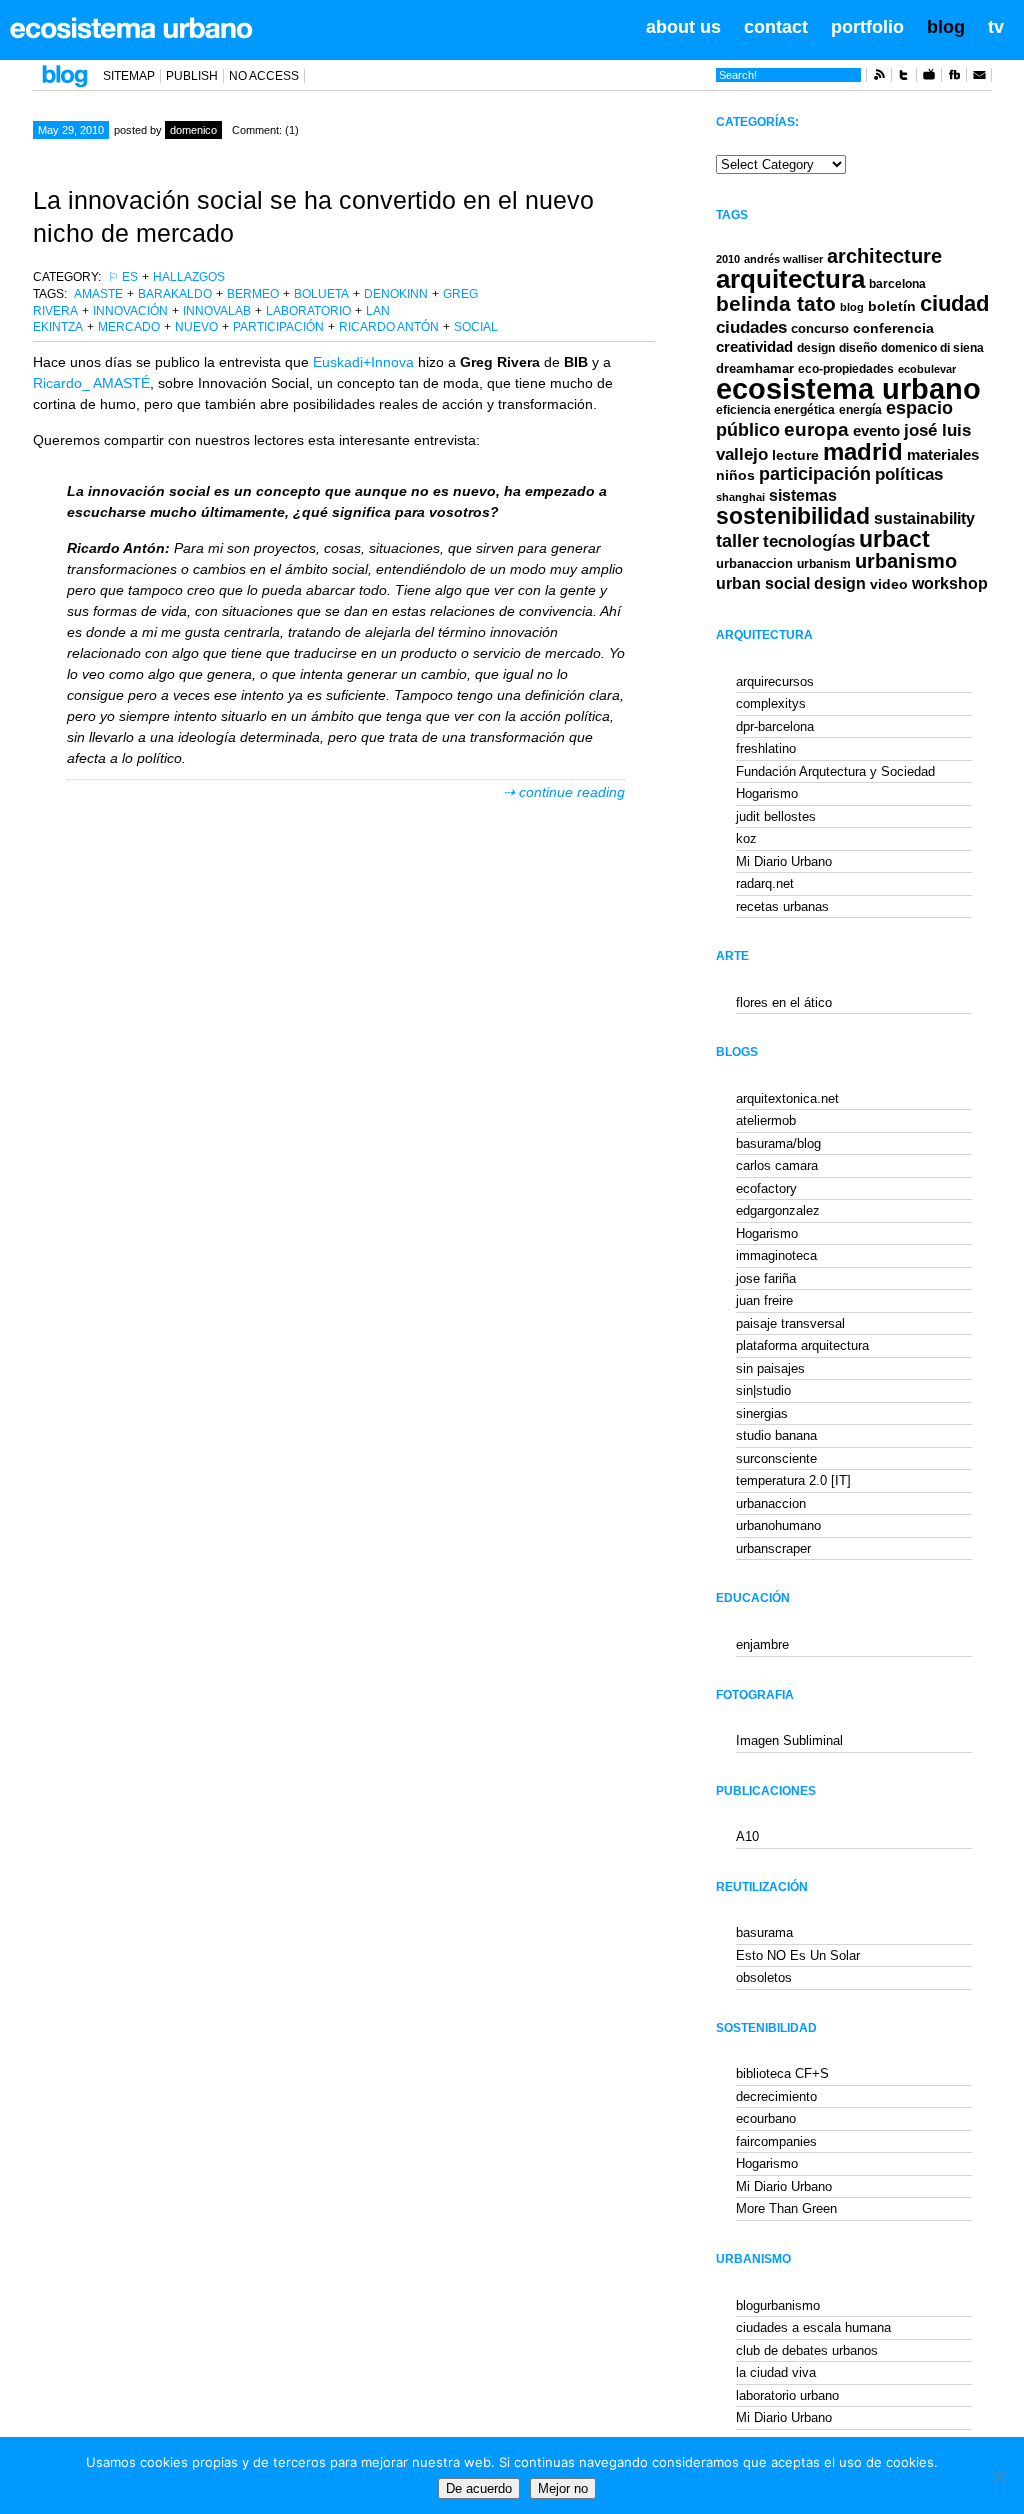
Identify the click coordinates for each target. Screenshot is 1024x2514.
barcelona (897, 284)
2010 (728, 259)
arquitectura (790, 279)
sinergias (762, 1413)
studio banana (776, 1435)
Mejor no (563, 2488)
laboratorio (308, 311)
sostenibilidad (793, 516)
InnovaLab (217, 311)
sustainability (924, 518)
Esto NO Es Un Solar (798, 1955)
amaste (98, 294)
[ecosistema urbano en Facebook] (954, 78)
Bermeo (253, 294)
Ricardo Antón (389, 327)
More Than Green (786, 2208)
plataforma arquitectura (802, 1345)
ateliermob (766, 1120)
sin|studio (763, 1390)
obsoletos (764, 1977)
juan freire (764, 1300)
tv (996, 27)
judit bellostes (776, 816)
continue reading (572, 792)
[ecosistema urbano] (131, 28)
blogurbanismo (778, 2305)
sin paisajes (770, 1368)
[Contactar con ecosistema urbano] (979, 78)
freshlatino (766, 748)
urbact (894, 539)
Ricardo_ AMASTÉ (91, 383)
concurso (820, 328)
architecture (884, 256)
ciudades (751, 327)
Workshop (950, 583)
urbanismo (906, 561)
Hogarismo (767, 793)
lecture (795, 455)
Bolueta (321, 294)
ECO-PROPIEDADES (846, 368)
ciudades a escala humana (813, 2327)
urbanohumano (778, 1525)
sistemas (803, 495)
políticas (909, 474)
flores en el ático (784, 1002)
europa (816, 429)
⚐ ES (123, 277)
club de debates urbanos (807, 2350)
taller (737, 541)
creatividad (754, 347)
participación (278, 327)
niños (735, 475)
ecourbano (766, 2118)
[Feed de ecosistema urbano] (879, 78)
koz (746, 838)
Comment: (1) (265, 130)
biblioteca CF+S (782, 2073)
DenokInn (396, 294)
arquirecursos (775, 681)
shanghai (740, 497)
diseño (858, 348)
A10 (747, 1836)
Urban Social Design (791, 583)
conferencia (893, 328)
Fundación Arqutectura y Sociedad (835, 771)
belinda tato (776, 303)
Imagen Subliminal (789, 1740)
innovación (130, 311)
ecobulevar (927, 369)
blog (946, 27)
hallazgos (189, 277)
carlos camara (777, 1165)
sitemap (129, 76)
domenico (193, 130)
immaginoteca (776, 1255)
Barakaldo (175, 294)
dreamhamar (755, 368)
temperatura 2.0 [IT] (793, 1480)
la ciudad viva (776, 2372)
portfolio (867, 27)
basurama (764, 1932)
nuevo (196, 327)
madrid (863, 451)
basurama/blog (778, 1143)
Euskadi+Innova (363, 362)
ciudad (954, 303)
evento (876, 430)
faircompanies (776, 2141)
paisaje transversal (790, 1323)
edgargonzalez (778, 1210)
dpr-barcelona (775, 726)
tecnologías (809, 541)
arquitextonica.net (787, 1098)
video (889, 584)
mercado (129, 327)
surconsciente (776, 1458)
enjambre (762, 1644)
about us (683, 27)
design (816, 348)
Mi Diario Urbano (784, 861)
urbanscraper (773, 1548)
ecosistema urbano (848, 388)
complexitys (771, 703)
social (476, 327)
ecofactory (766, 1188)
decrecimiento (776, 2096)
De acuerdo (479, 2488)
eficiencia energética (775, 410)
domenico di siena (932, 348)
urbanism (824, 563)
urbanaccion (754, 563)
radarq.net (765, 883)
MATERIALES (943, 455)
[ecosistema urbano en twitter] (904, 78)
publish (192, 76)
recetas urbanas (782, 906)
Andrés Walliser (783, 259)
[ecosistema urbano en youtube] (929, 78)
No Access (264, 76)
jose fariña (766, 1278)
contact (776, 27)
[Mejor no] (999, 2476)
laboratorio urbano (787, 2395)
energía (860, 410)
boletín (892, 306)
